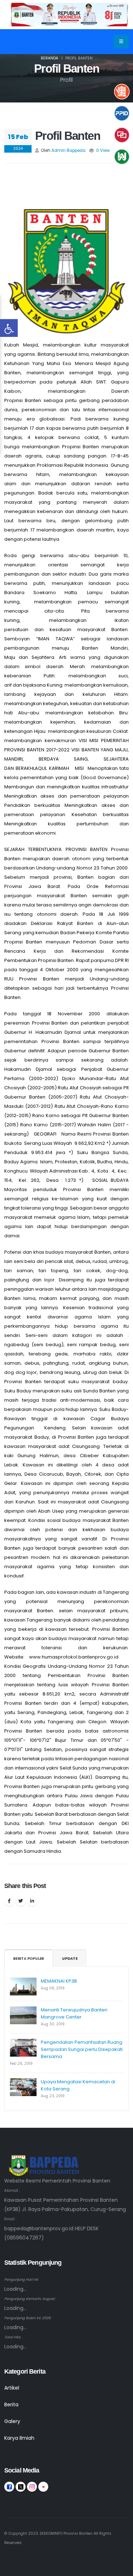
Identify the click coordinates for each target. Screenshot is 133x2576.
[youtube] (43, 2487)
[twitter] (21, 2487)
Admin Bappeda (68, 150)
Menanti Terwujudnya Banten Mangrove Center (74, 2013)
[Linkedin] (32, 1901)
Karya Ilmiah (19, 2438)
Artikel (12, 2388)
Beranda (49, 58)
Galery (12, 2421)
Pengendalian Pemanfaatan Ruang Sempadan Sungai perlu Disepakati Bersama (82, 2049)
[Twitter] (21, 1901)
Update (70, 1959)
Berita (11, 2405)
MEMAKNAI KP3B (59, 1981)
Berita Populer (29, 1959)
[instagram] (32, 2487)
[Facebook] (9, 1901)
